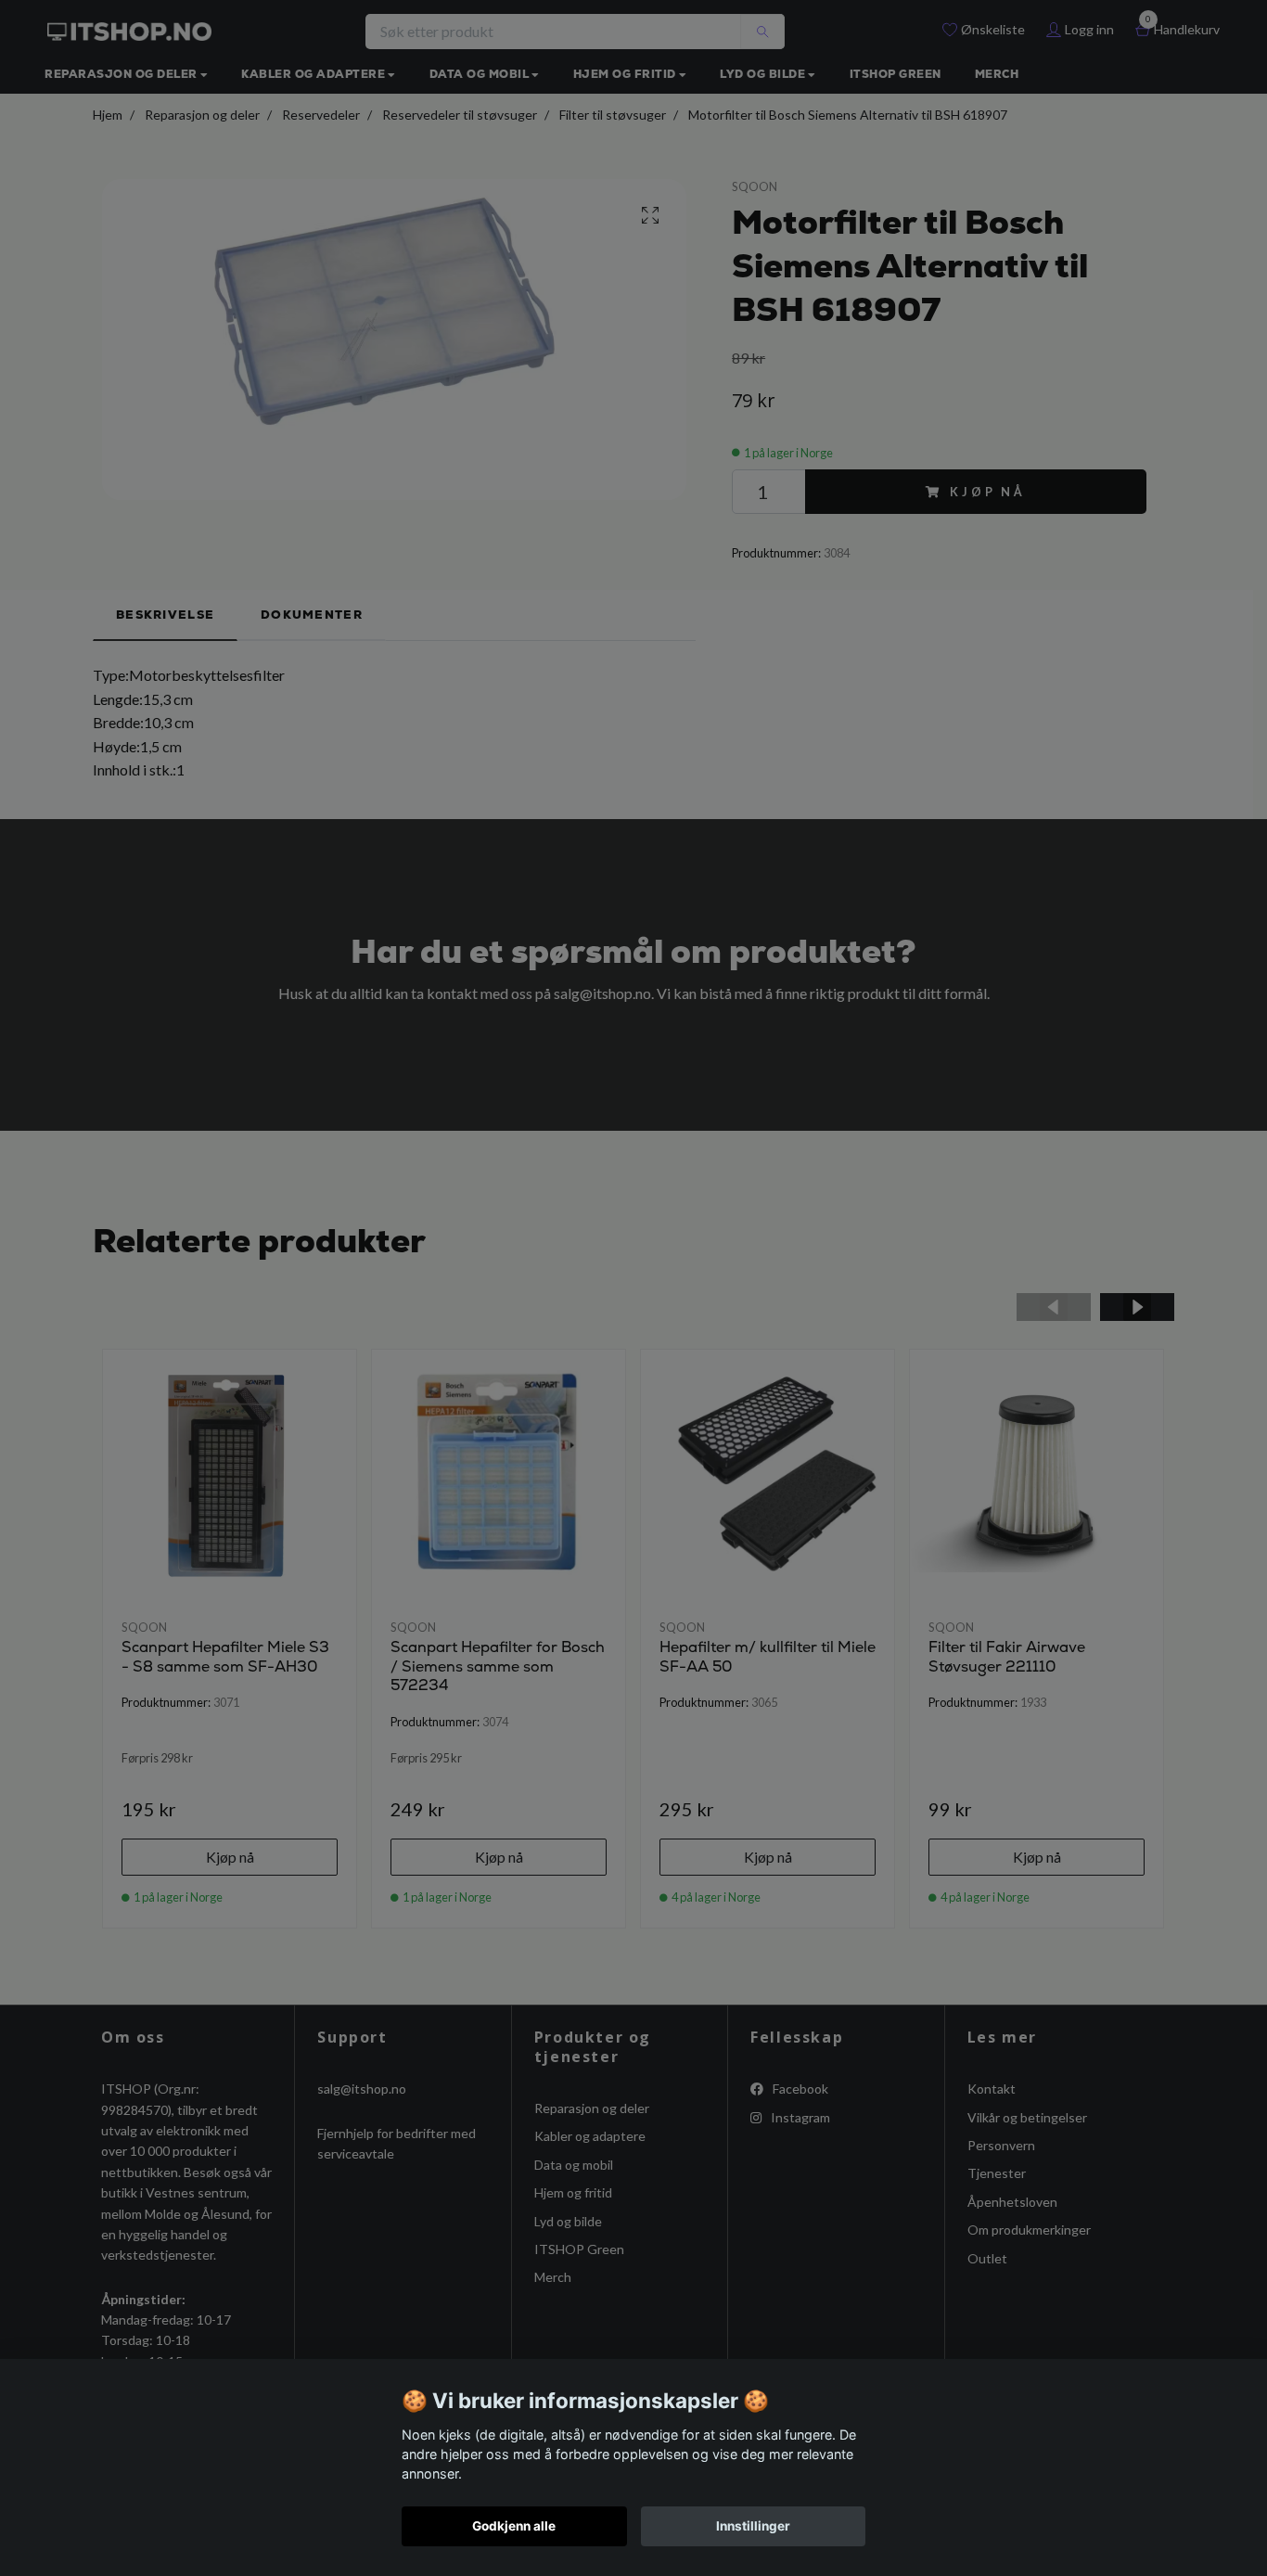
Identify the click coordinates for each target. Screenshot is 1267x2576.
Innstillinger (753, 2526)
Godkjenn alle (514, 2526)
